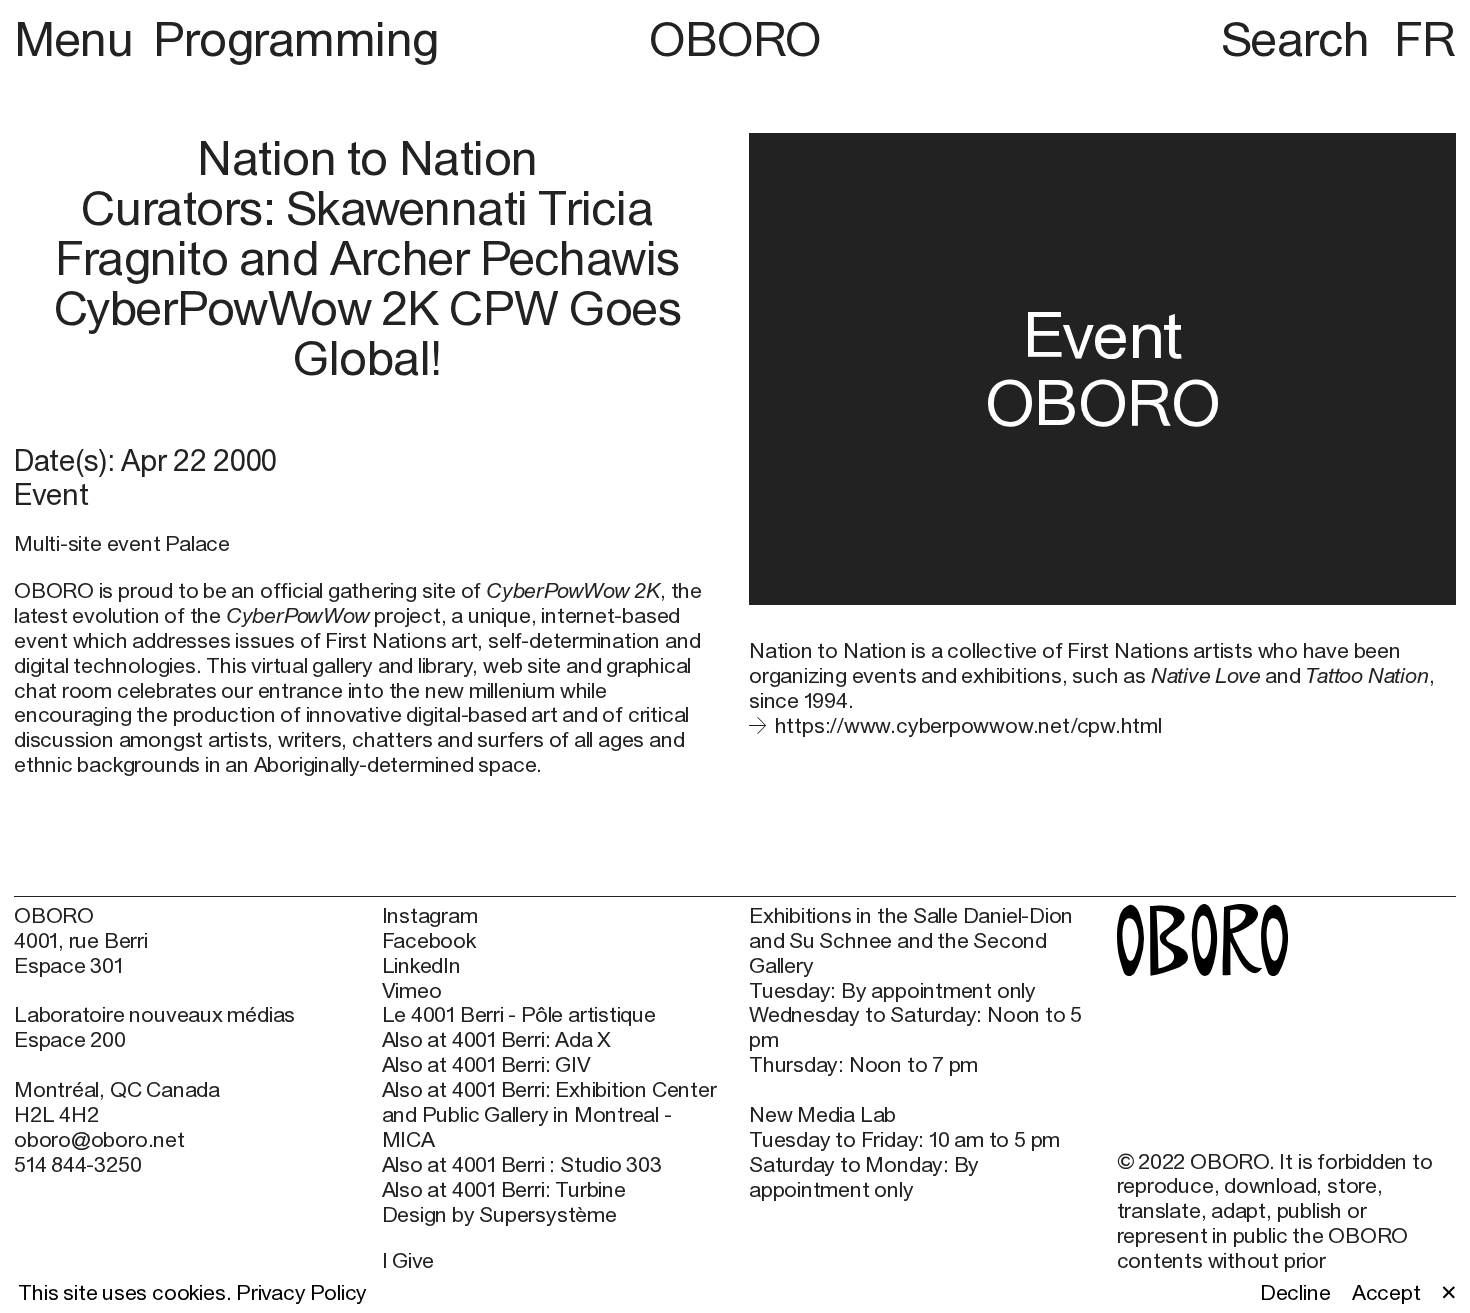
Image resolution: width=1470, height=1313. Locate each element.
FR (1425, 38)
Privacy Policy (301, 1292)
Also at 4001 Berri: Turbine (504, 1190)
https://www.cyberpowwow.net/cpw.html (968, 725)
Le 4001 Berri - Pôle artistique (519, 1015)
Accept (1386, 1293)
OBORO (735, 39)
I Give (408, 1260)
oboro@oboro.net (99, 1139)
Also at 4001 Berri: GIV (486, 1065)
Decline (1295, 1293)
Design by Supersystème (499, 1215)
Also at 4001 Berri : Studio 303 (522, 1165)
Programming (296, 38)
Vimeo (412, 991)
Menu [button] (79, 38)
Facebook (429, 941)
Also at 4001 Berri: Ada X (497, 1040)
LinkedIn (421, 966)
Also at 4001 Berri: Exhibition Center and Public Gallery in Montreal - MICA (549, 1115)
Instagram (430, 916)
